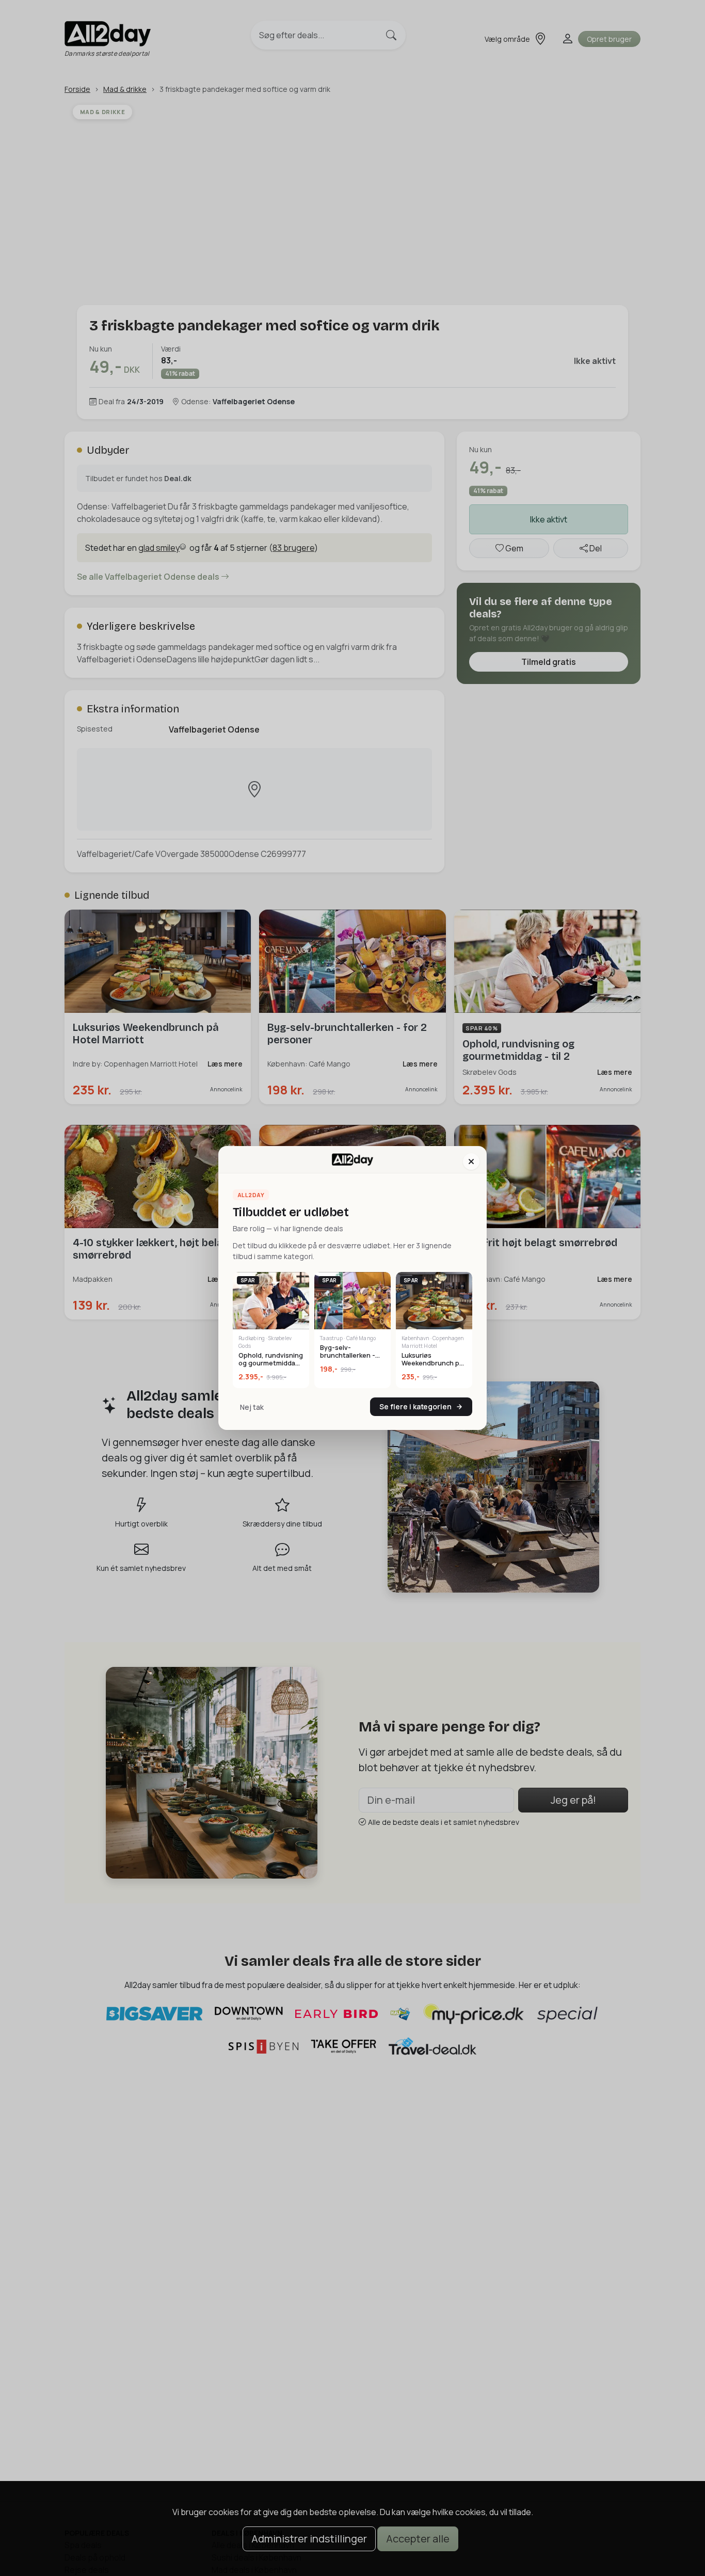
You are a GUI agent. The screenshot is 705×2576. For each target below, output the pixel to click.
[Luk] (471, 1162)
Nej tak (252, 1407)
